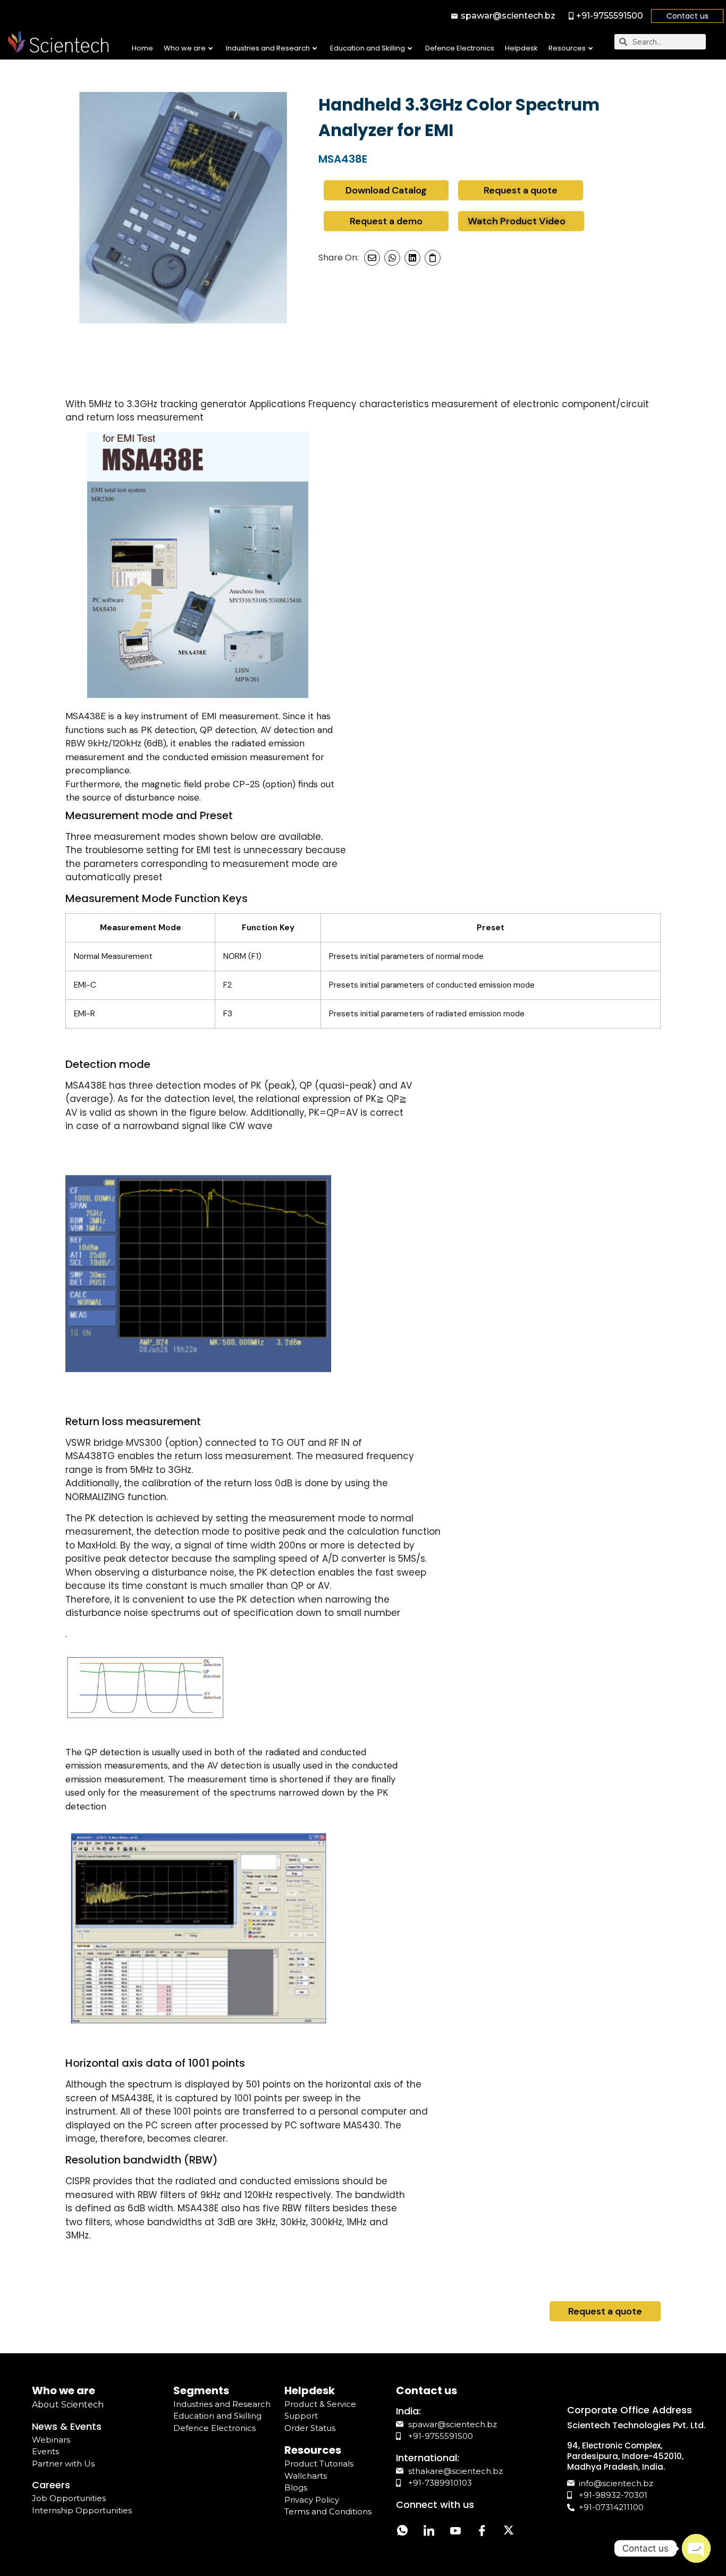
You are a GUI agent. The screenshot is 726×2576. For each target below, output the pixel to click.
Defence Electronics (460, 48)
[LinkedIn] (429, 2532)
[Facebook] (482, 2532)
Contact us (687, 16)
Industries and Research (268, 48)
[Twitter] (509, 2532)
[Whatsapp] (402, 2532)
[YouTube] (455, 2532)
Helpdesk (521, 48)
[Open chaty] (696, 2548)
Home (142, 48)
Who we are (185, 48)
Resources (567, 48)
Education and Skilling (368, 48)
